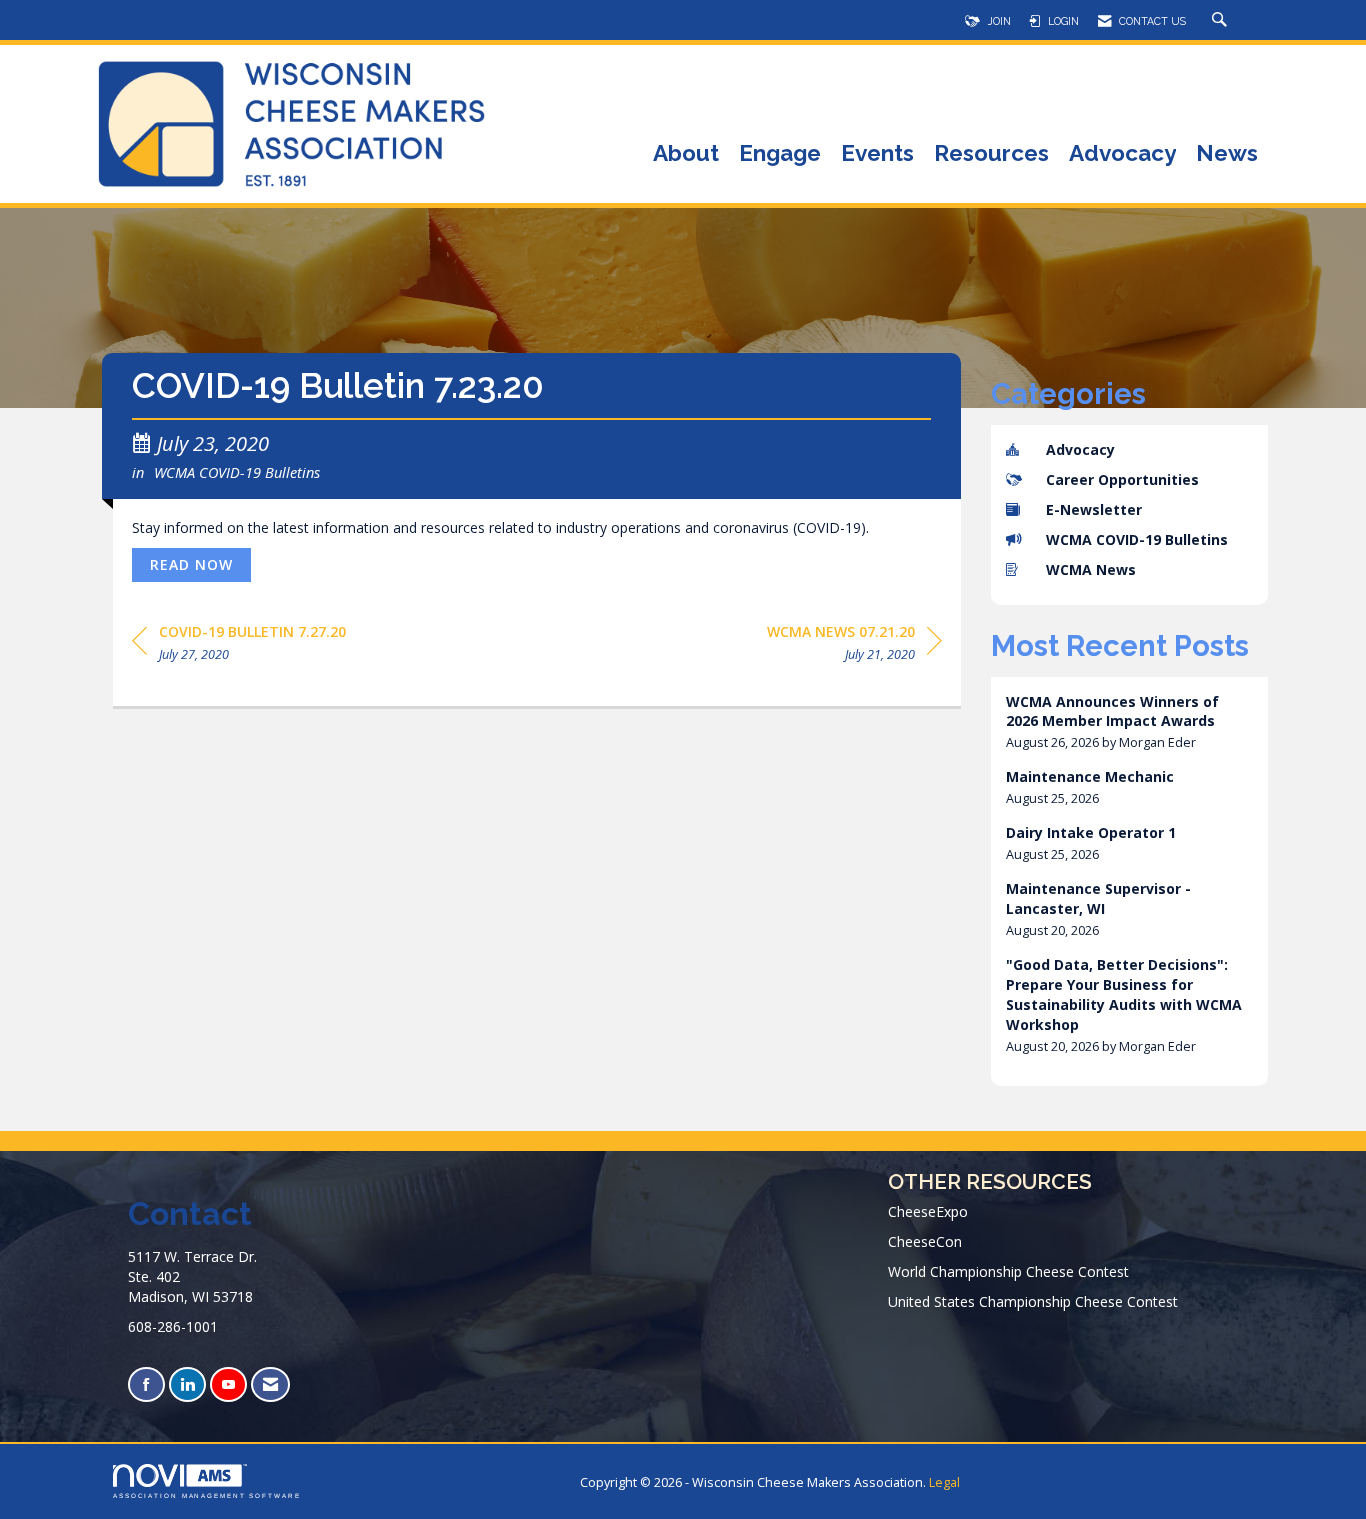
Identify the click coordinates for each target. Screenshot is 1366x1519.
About (686, 154)
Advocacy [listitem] (1080, 449)
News (1227, 154)
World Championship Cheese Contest (1008, 1271)
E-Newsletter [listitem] (1094, 509)
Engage (780, 154)
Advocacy (1122, 154)
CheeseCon (925, 1241)
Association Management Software (207, 1495)
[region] (854, 646)
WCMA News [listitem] (1091, 569)
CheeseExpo (928, 1211)
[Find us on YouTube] (228, 1384)
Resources (991, 154)
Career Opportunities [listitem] (1122, 479)
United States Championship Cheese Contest (1033, 1301)
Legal (944, 1482)
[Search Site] (1222, 21)
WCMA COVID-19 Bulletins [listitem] (1137, 539)
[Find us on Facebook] (146, 1384)
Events (877, 154)
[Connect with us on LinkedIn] (187, 1384)
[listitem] (1130, 722)
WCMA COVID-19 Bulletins (237, 472)
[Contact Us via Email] (270, 1384)
